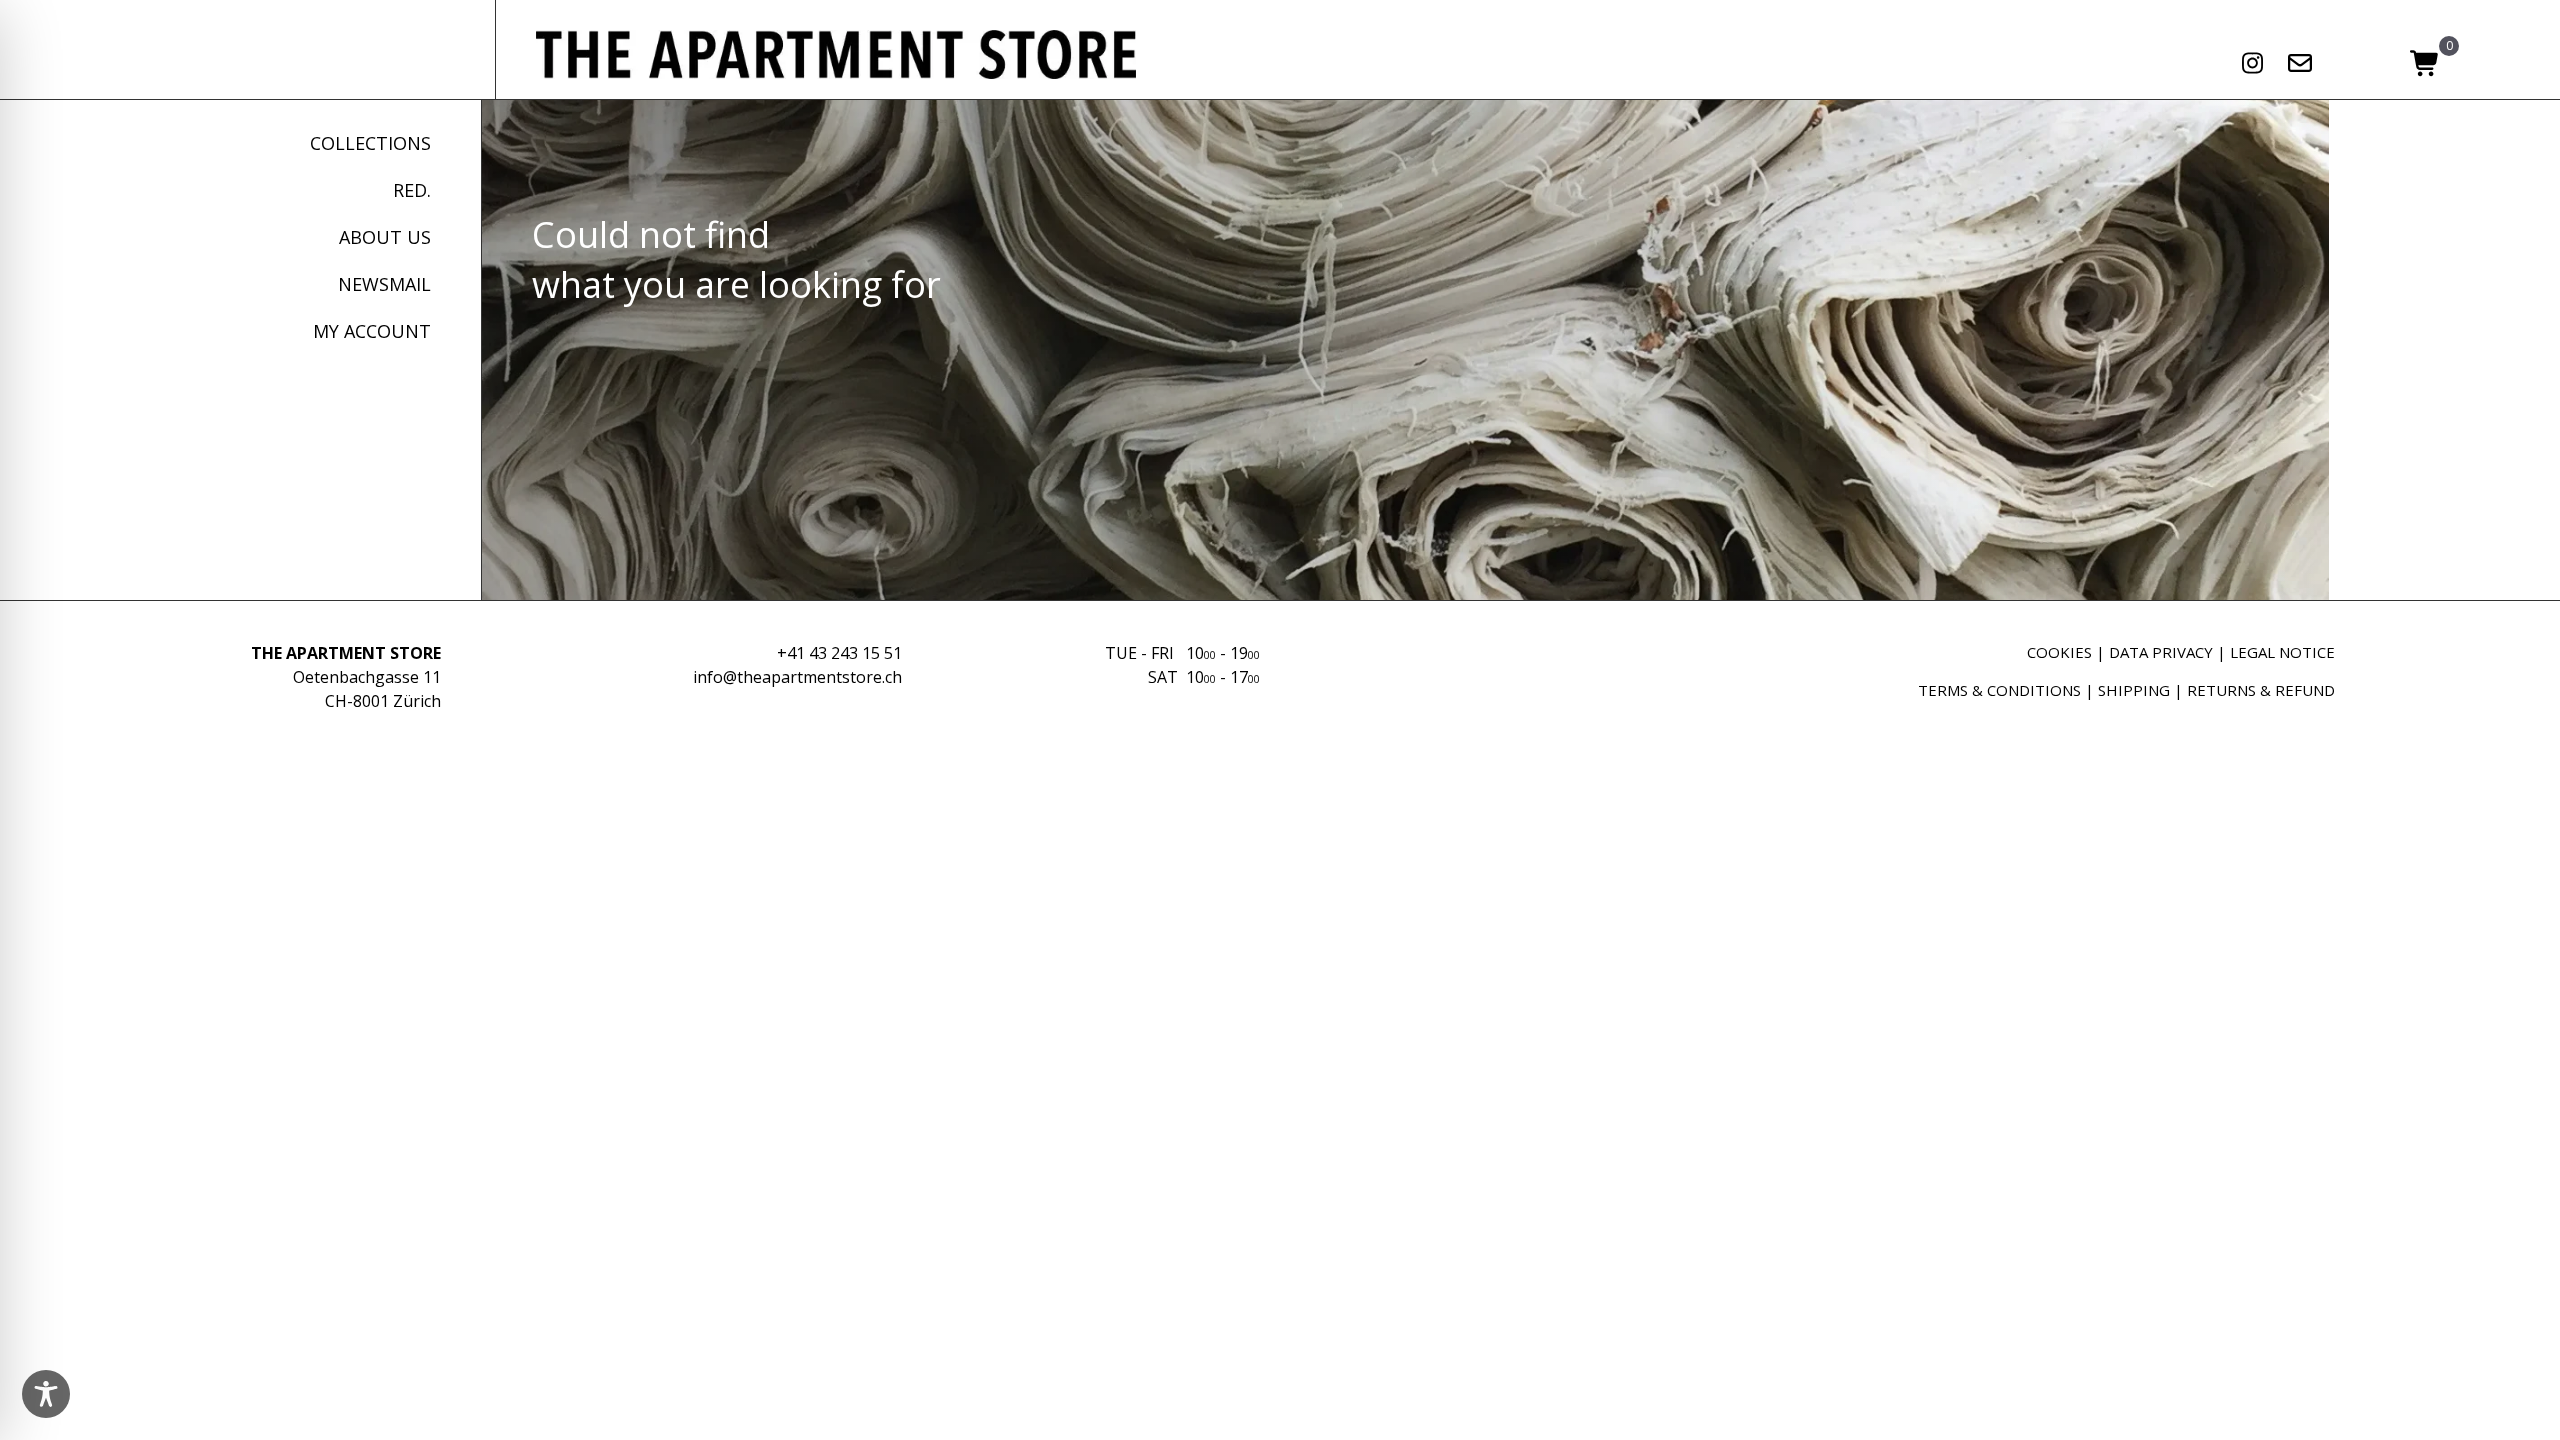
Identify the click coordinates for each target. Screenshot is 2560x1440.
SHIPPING (2134, 690)
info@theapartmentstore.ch (797, 677)
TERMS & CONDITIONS (1999, 690)
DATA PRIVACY (2161, 652)
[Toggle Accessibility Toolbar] (46, 1394)
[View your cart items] (2425, 65)
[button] (2253, 63)
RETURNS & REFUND (2261, 690)
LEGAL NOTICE (2282, 652)
